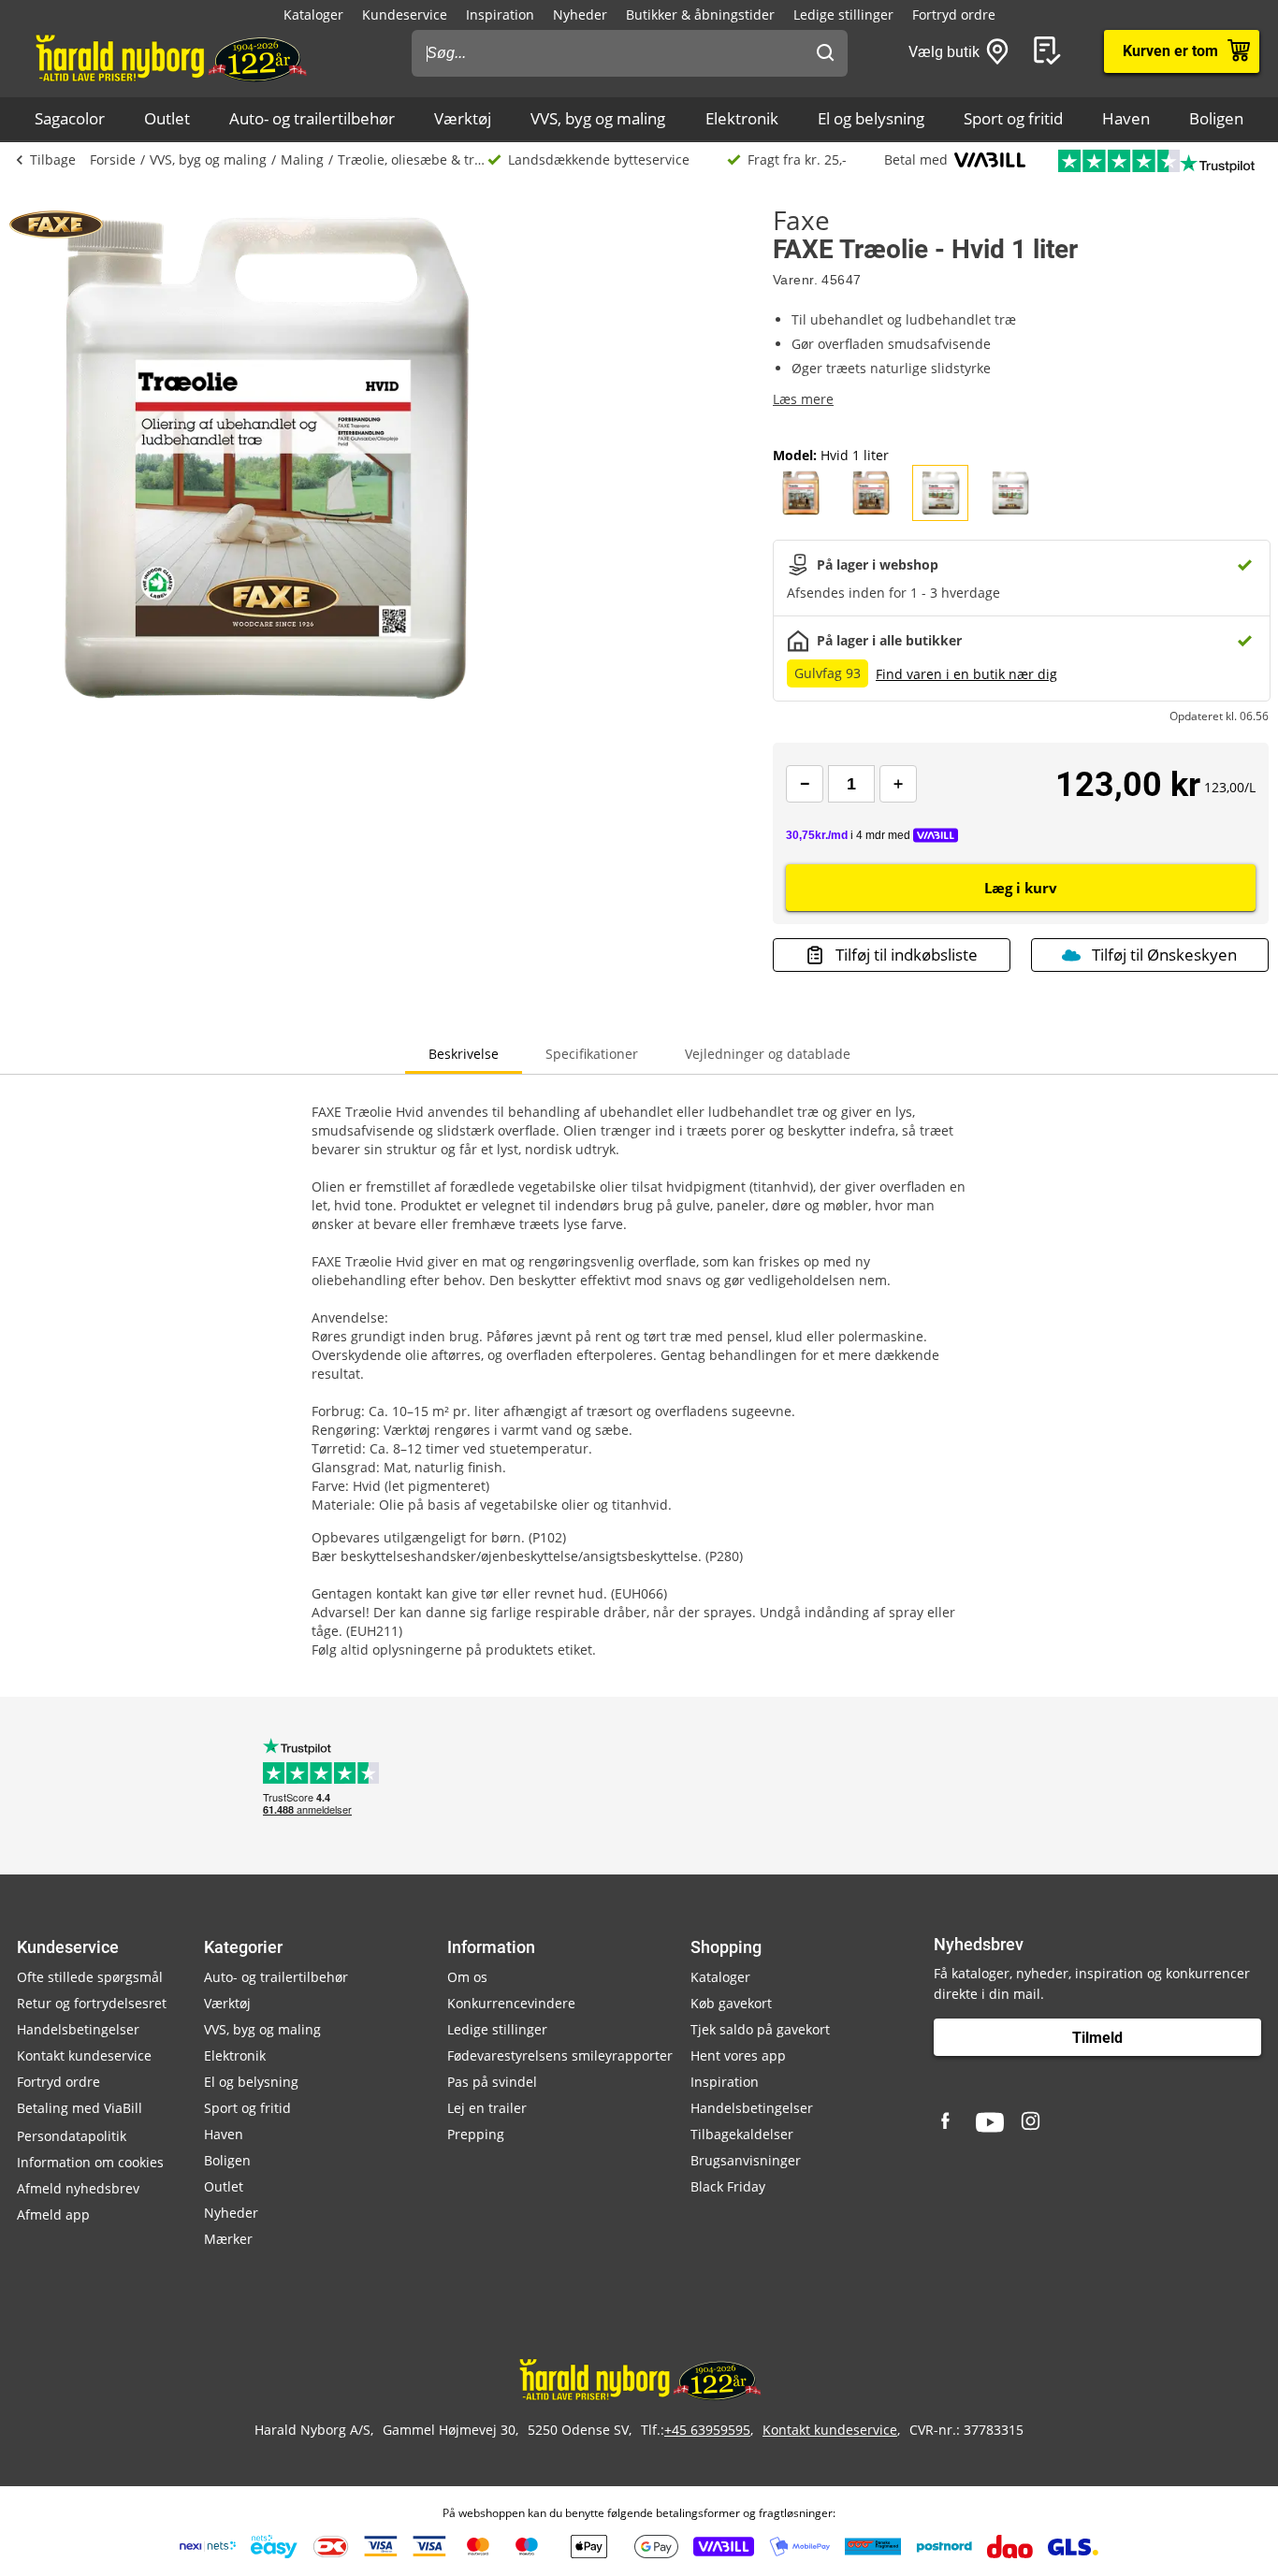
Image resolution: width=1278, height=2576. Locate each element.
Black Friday (728, 2186)
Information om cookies (90, 2162)
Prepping (476, 2134)
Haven (1126, 118)
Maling (302, 159)
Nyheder (580, 14)
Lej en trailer (487, 2108)
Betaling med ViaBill (80, 2108)
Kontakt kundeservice (84, 2055)
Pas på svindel (492, 2082)
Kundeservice (405, 14)
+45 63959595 (707, 2430)
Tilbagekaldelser (742, 2134)
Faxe (801, 220)
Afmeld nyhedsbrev (78, 2188)
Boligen (1216, 118)
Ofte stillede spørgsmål (90, 1977)
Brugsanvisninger (746, 2160)
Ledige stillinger (843, 14)
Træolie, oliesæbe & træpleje (413, 159)
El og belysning (871, 118)
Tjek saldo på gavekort (760, 2029)
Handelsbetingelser (78, 2029)
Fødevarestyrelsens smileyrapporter (560, 2055)
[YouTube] (990, 2122)
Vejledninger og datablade (768, 1054)
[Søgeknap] (825, 53)
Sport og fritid (1013, 118)
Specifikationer (592, 1054)
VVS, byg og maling (598, 118)
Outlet (167, 118)
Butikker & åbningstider (700, 14)
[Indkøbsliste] (1051, 51)
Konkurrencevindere (511, 2003)
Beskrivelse (464, 1054)
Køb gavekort (731, 2003)
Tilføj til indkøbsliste (907, 955)
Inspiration (500, 14)
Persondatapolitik (72, 2136)
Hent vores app (738, 2055)
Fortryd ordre (954, 14)
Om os (467, 1977)
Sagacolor (70, 118)
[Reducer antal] (805, 784)
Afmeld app (53, 2214)
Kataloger (313, 14)
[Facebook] (948, 2122)
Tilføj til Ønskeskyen (1164, 955)
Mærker (228, 2239)
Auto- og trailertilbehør (312, 118)
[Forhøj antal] (898, 784)
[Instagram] (1032, 2122)
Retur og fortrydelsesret (92, 2003)
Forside (113, 159)
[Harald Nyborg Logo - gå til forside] (170, 57)
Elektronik (742, 118)
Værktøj (463, 118)
